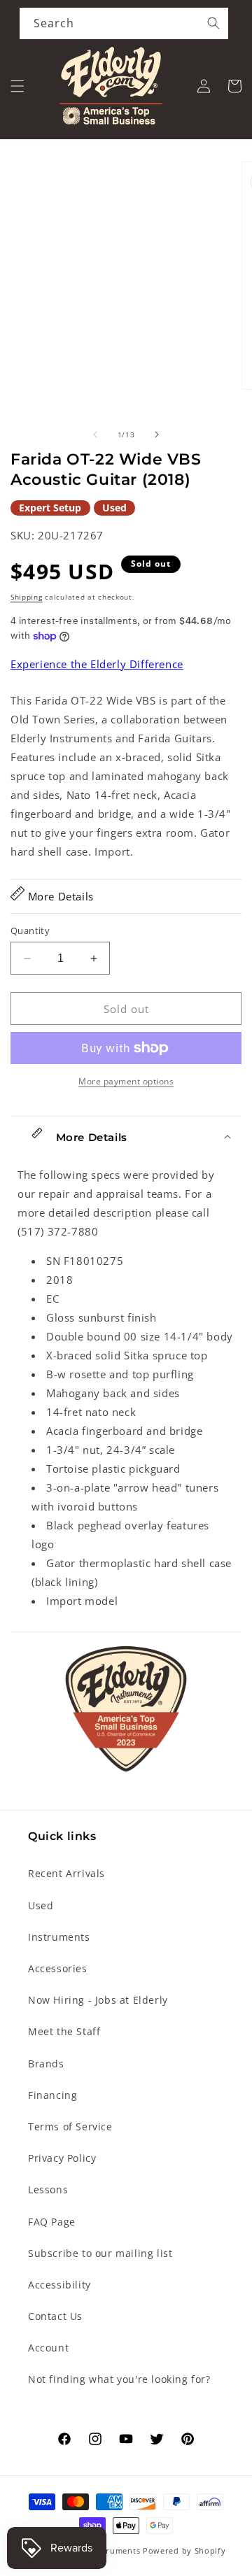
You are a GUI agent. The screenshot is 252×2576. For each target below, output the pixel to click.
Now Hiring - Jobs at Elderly (98, 2000)
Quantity (30, 930)
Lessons (48, 2189)
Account (48, 2348)
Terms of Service (70, 2126)
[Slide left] (95, 434)
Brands (46, 2064)
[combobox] (124, 23)
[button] (17, 86)
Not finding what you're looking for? (119, 2379)
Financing (52, 2095)
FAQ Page (52, 2222)
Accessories (58, 1968)
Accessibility (59, 2285)
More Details (59, 896)
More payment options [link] (126, 1081)
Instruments (59, 1937)
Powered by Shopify (184, 2550)
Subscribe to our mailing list (100, 2253)
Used (41, 1905)
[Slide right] (157, 434)
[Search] (213, 23)
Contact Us (55, 2316)
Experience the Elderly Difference (97, 664)
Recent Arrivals (66, 1873)
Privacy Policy (62, 2158)
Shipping (27, 597)
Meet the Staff (64, 2031)
